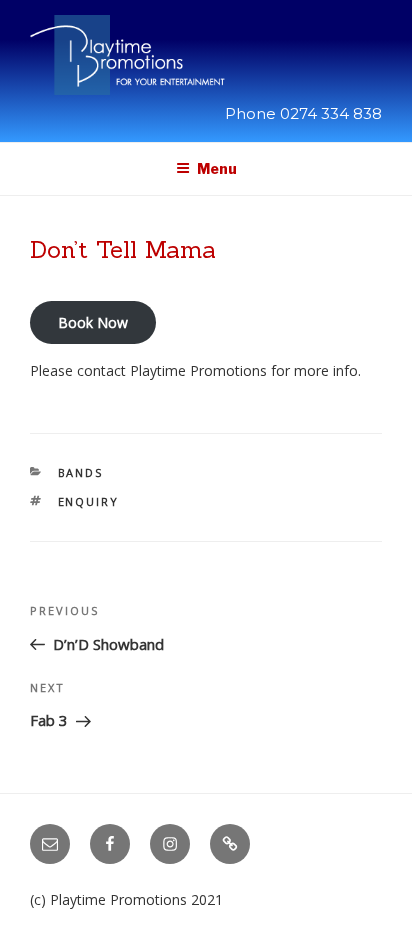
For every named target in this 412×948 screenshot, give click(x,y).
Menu (217, 168)
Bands (81, 472)
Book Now (93, 322)
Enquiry (89, 501)
